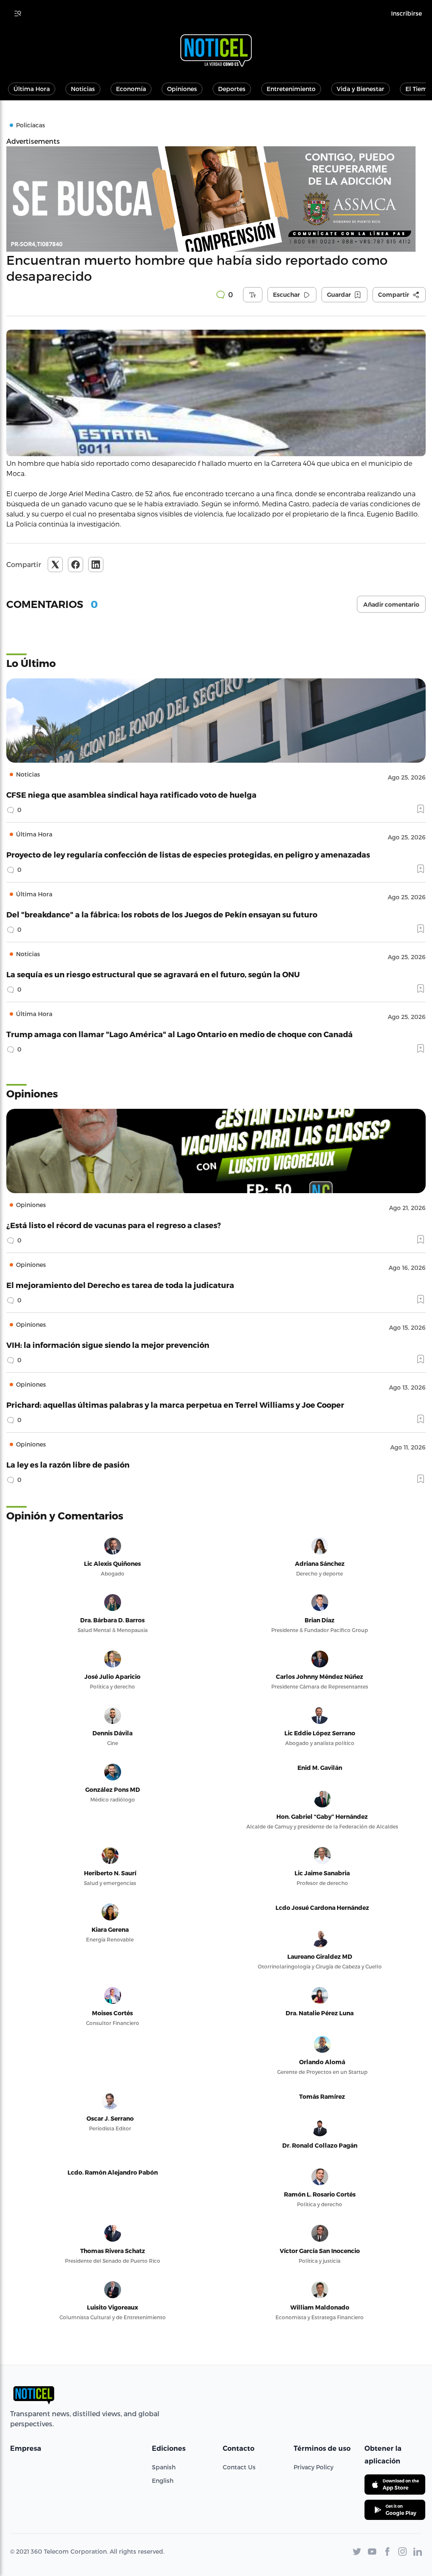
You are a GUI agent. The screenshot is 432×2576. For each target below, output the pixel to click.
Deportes (232, 89)
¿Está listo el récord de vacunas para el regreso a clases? (114, 1225)
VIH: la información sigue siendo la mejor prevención (108, 1345)
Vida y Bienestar (360, 89)
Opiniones (182, 89)
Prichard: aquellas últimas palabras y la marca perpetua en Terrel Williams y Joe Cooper (175, 1405)
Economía (131, 89)
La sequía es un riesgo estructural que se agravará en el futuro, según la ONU (153, 974)
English (163, 2481)
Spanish (164, 2467)
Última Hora (32, 89)
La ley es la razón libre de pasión (68, 1464)
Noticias (83, 89)
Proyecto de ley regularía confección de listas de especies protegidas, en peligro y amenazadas (188, 854)
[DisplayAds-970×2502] (216, 199)
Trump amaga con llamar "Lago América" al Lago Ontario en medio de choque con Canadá (180, 1034)
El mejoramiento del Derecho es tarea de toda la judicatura (120, 1285)
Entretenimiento (291, 89)
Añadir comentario (391, 605)
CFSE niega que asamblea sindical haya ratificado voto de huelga (131, 795)
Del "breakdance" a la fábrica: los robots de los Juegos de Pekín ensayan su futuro (162, 914)
